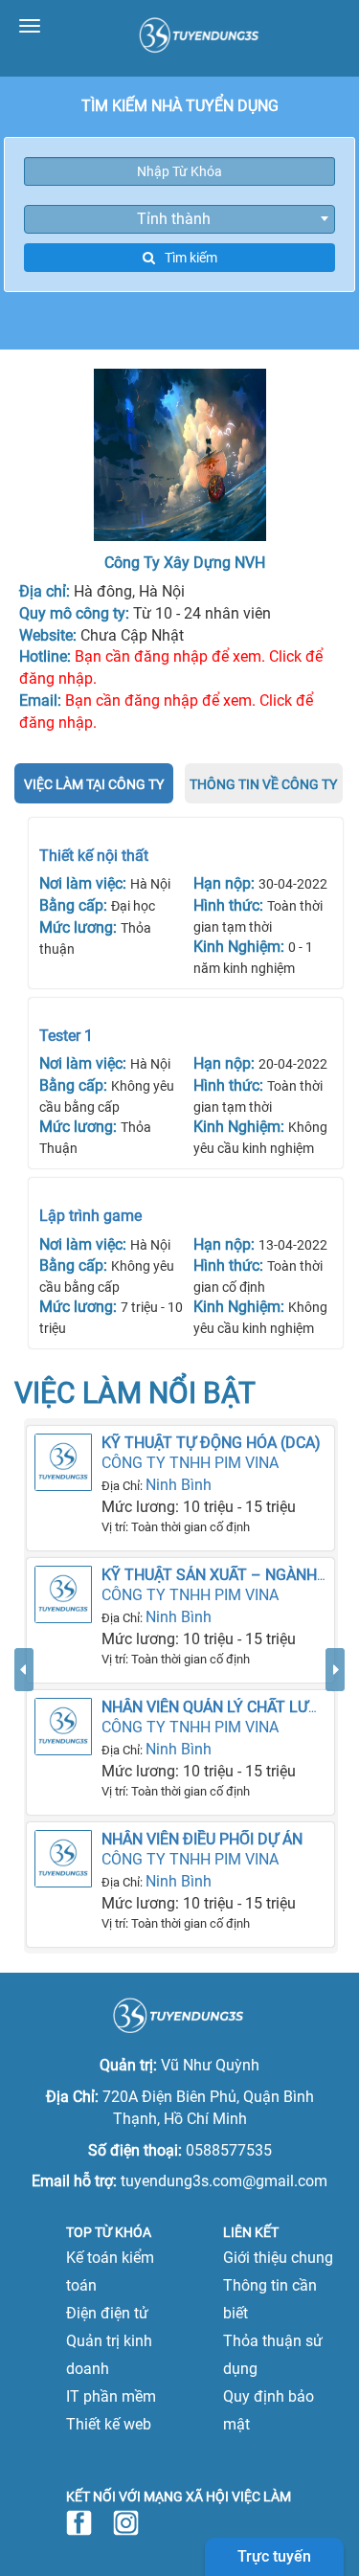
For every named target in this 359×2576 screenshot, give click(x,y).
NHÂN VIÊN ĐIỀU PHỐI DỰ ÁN (202, 1839)
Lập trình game (90, 1216)
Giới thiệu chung (278, 2258)
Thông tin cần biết (270, 2299)
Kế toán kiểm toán (110, 2271)
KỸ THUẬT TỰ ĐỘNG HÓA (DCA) (211, 1443)
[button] (24, 1801)
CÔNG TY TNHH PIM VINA (190, 1463)
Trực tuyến (274, 2556)
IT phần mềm (111, 2396)
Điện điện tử (107, 2313)
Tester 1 (66, 1036)
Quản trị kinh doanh (109, 2355)
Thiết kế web (109, 2424)
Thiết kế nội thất (94, 856)
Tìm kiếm (191, 258)
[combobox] (180, 219)
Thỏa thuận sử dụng (273, 2355)
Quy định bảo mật (269, 2410)
